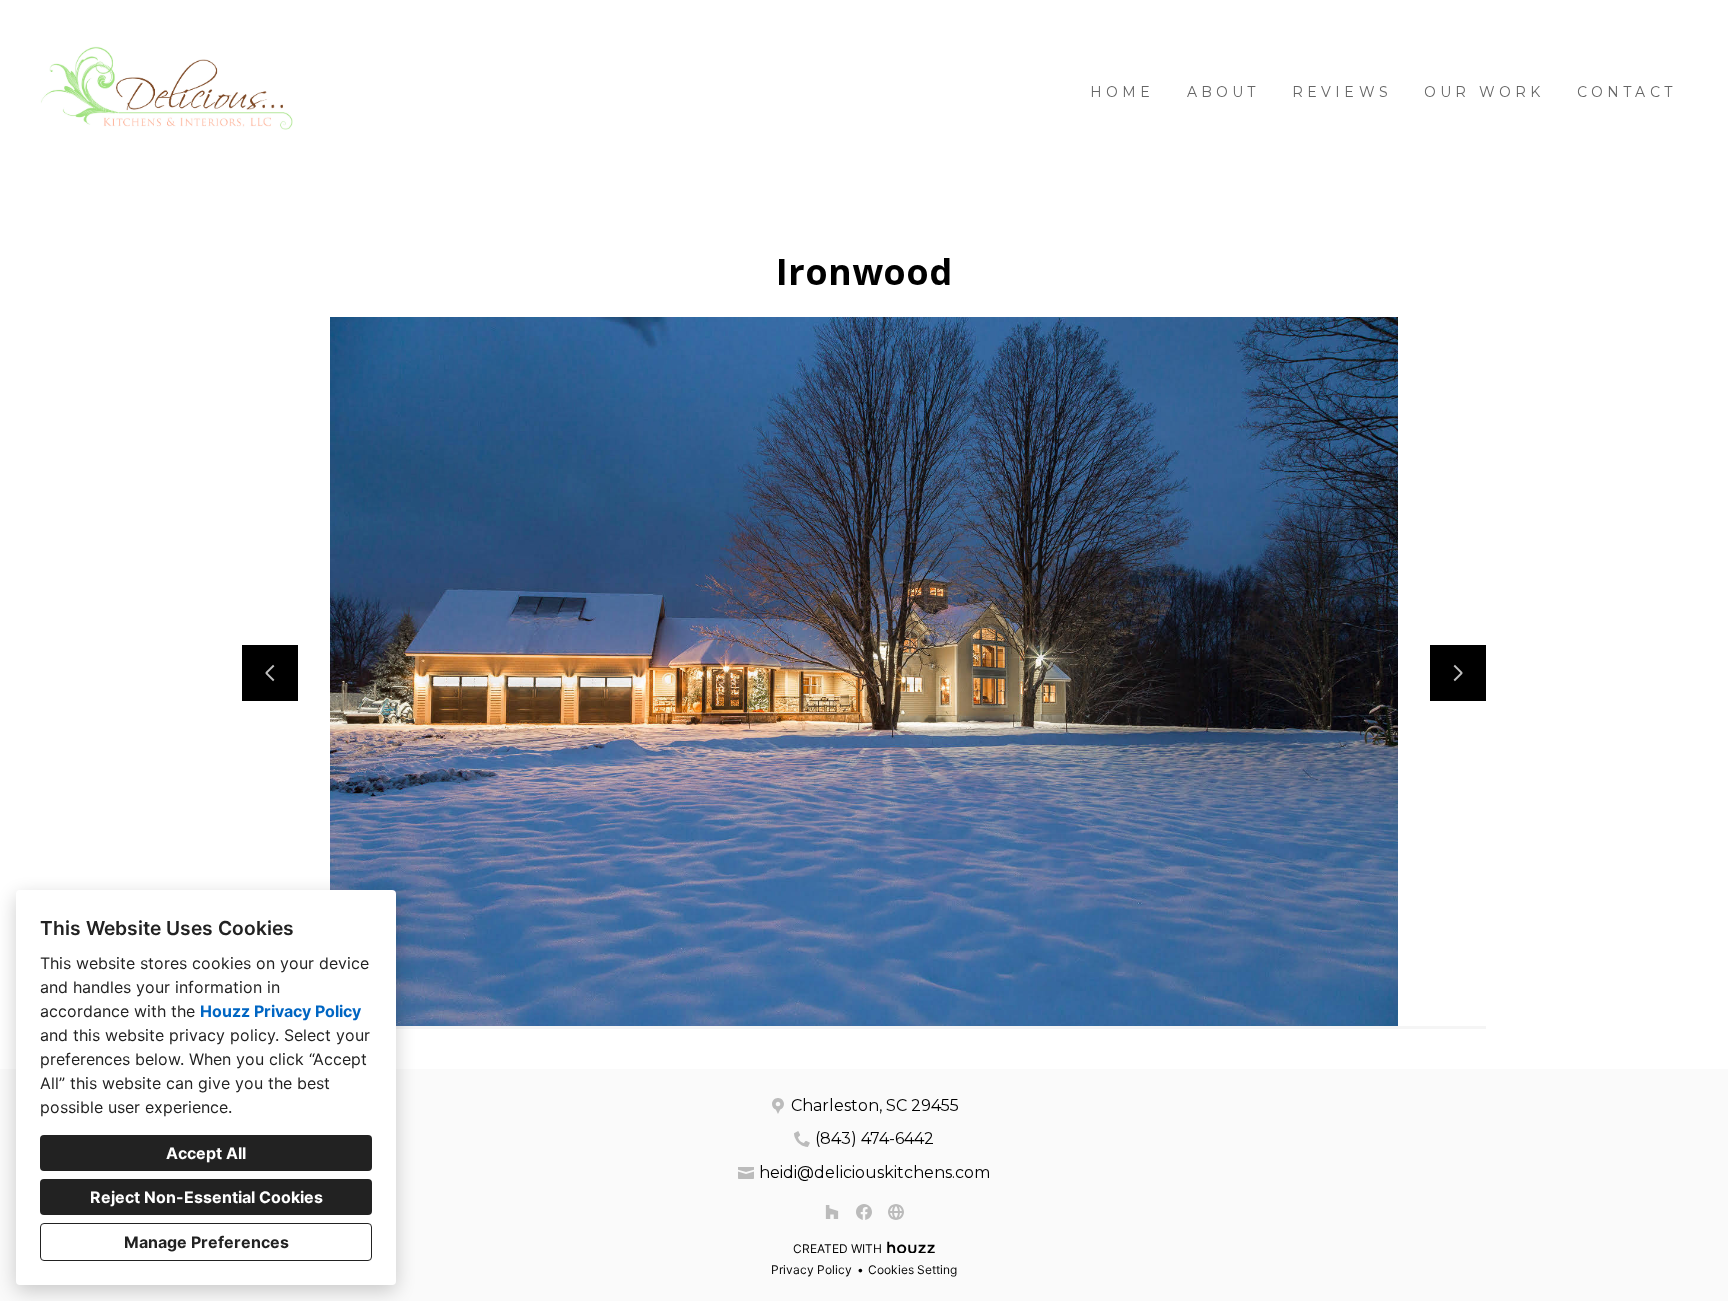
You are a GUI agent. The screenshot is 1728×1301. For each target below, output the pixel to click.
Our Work (1484, 92)
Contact (1626, 92)
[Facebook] (864, 1212)
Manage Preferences (206, 1242)
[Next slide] (1458, 673)
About (1223, 92)
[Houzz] (832, 1212)
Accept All (206, 1153)
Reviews (1342, 92)
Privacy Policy (811, 1269)
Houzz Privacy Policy (280, 1011)
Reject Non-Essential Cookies (206, 1197)
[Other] (896, 1212)
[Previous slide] (270, 673)
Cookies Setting (912, 1269)
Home (1122, 92)
